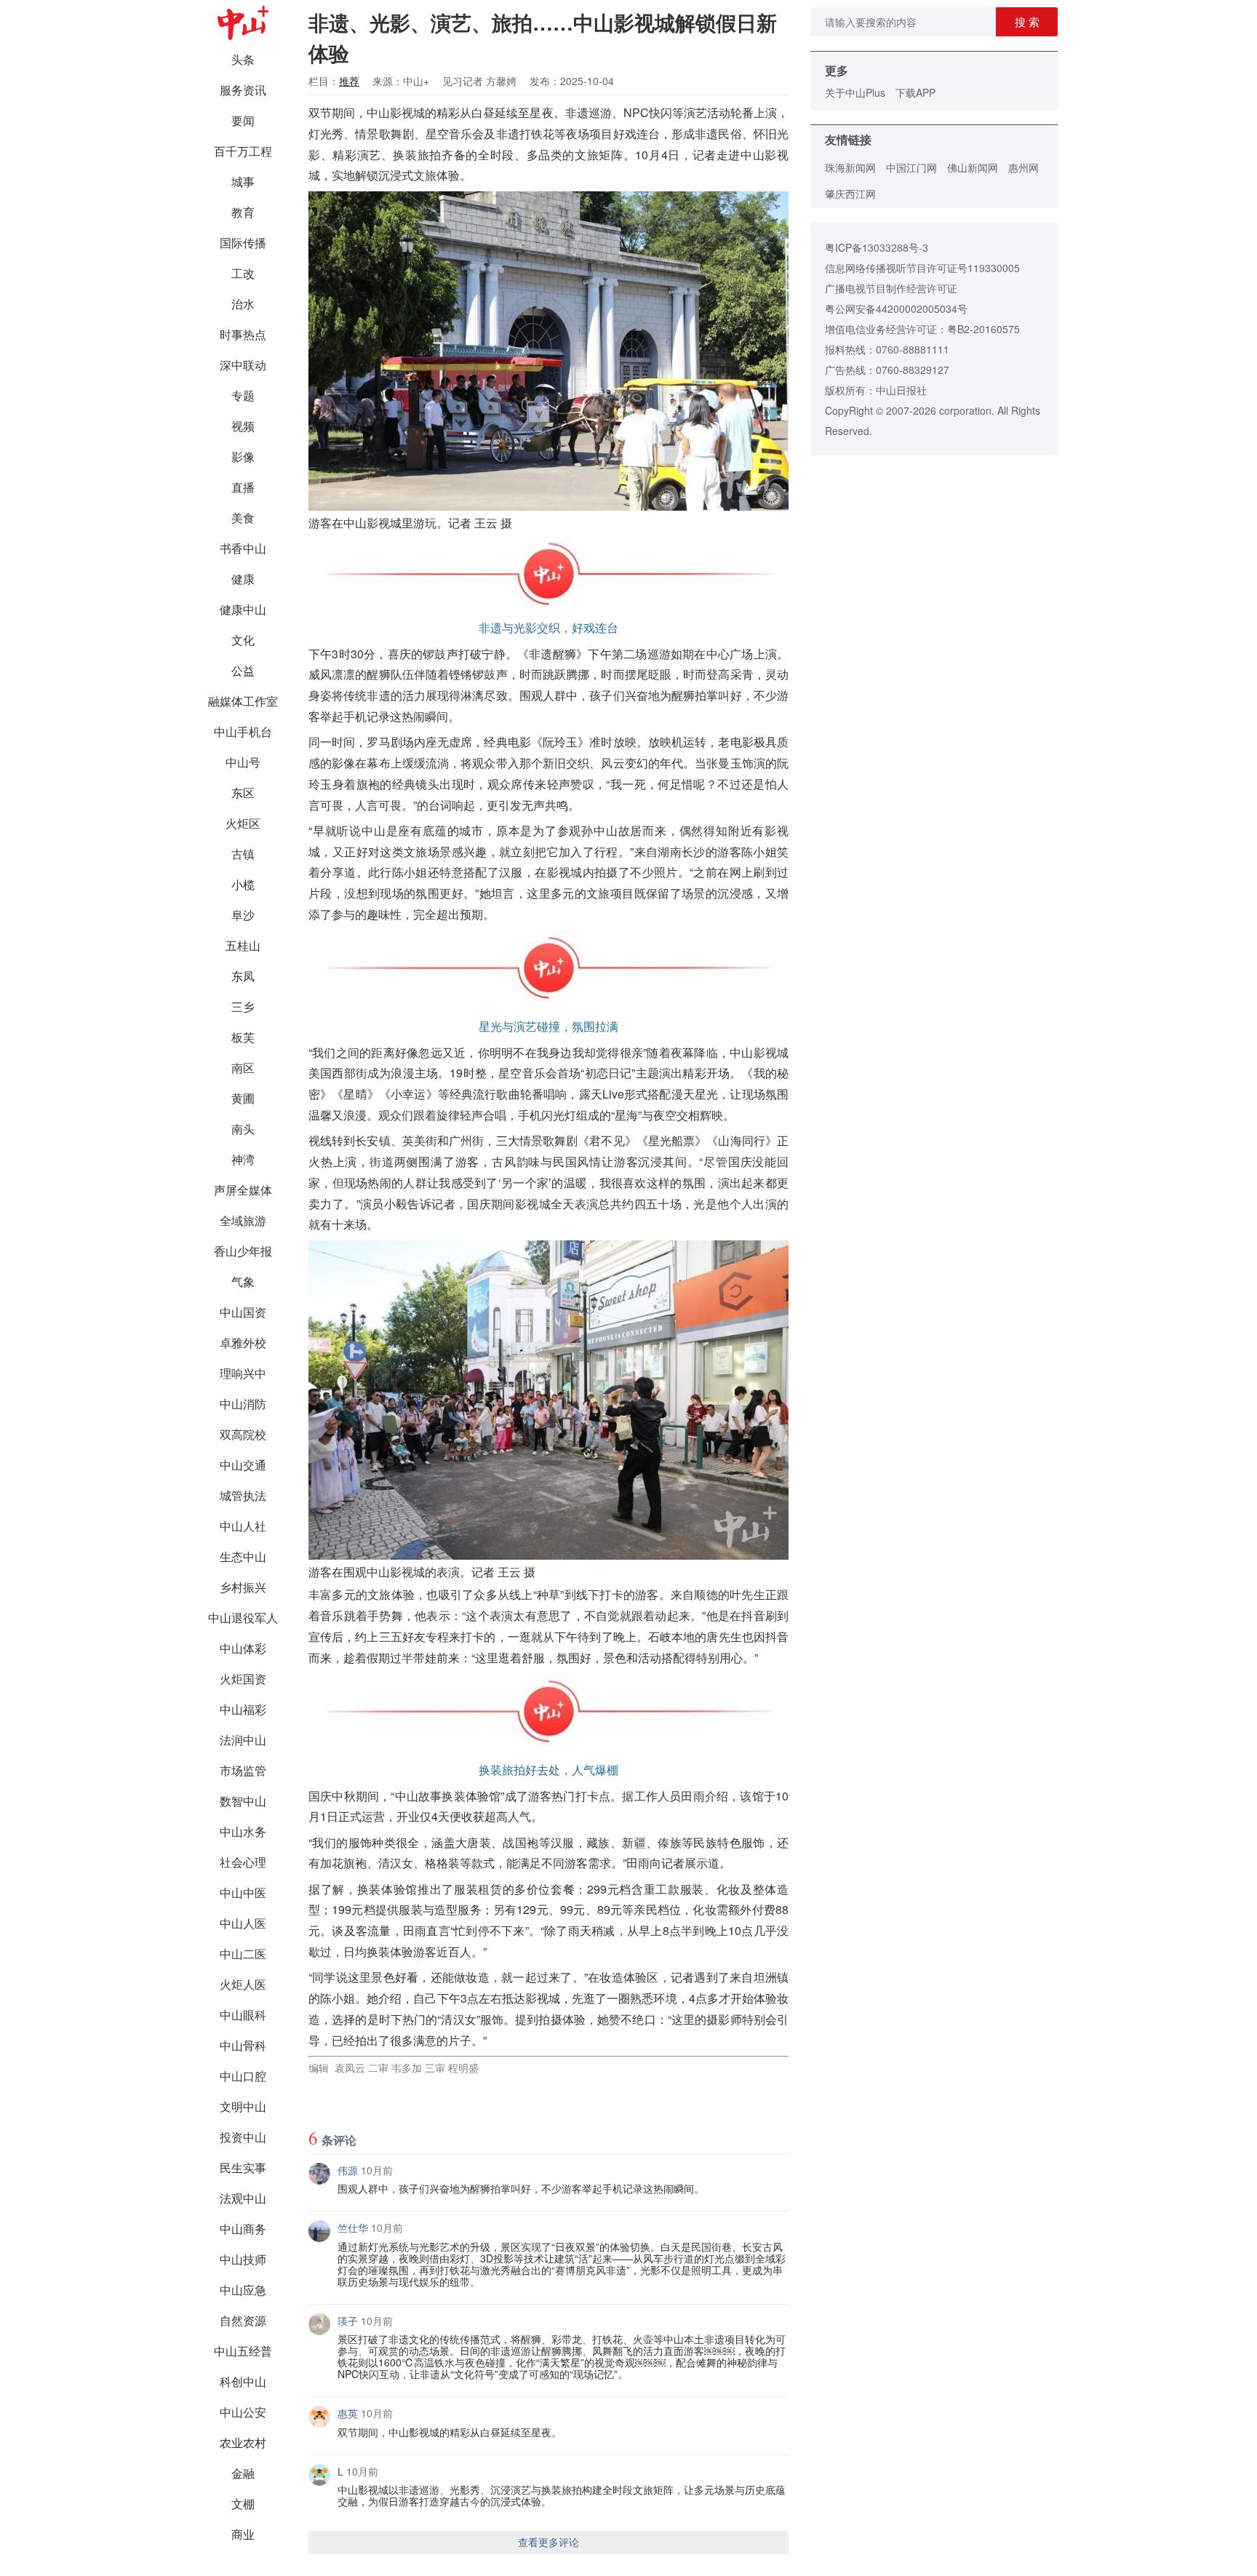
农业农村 (243, 2443)
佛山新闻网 (973, 167)
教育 (243, 212)
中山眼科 (243, 2015)
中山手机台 (243, 731)
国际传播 (243, 243)
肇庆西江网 (850, 194)
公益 (243, 670)
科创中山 (243, 2381)
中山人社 (243, 1526)
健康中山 (243, 609)
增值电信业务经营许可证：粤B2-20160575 (922, 329)
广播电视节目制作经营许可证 (891, 288)
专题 (243, 395)
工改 (243, 273)
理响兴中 (243, 1373)
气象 (243, 1281)
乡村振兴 (243, 1587)
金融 (243, 2473)
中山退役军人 (243, 1618)
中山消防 (243, 1404)
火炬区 (243, 823)
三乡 (243, 1006)
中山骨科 (243, 2045)
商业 (243, 2534)
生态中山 (243, 1556)
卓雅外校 (243, 1343)
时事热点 (243, 334)
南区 (243, 1068)
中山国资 (243, 1312)
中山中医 (243, 1893)
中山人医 (243, 1923)
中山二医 (243, 1954)
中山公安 (243, 2412)
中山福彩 (243, 1709)
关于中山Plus (855, 92)
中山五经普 (243, 2351)
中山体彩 (243, 1648)
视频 (243, 426)
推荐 (349, 81)
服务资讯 (243, 90)
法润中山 (243, 1740)
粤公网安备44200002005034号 (896, 308)
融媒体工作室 (243, 701)
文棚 (243, 2504)
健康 (243, 579)
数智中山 (243, 1801)
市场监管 (243, 1770)
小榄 (243, 884)
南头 (243, 1129)
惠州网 (1023, 167)
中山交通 (243, 1465)
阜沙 (243, 915)
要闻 (243, 120)
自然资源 (243, 2320)
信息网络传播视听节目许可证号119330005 (922, 268)
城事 (243, 182)
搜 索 (1027, 21)
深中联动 (243, 365)
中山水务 (243, 1831)
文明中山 (243, 2106)
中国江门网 (911, 167)
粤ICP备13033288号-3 (877, 247)
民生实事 (243, 2168)
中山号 (243, 762)
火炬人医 (243, 1984)
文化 (243, 640)
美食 (243, 518)
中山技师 (243, 2259)
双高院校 (243, 1434)
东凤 (243, 976)
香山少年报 (243, 1251)
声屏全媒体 (243, 1190)
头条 (243, 59)
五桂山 (243, 945)
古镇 (243, 854)
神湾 (243, 1159)
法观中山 (243, 2198)
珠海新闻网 (850, 167)
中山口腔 (243, 2076)
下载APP (915, 92)
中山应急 (243, 2290)
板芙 (243, 1037)
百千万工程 (243, 151)
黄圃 (243, 1098)
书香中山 (243, 548)
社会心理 (243, 1862)
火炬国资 (243, 1679)
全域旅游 (243, 1220)
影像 (243, 456)
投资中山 (243, 2137)
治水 (243, 304)
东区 (243, 793)
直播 (243, 487)
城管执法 (243, 1495)
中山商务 (243, 2229)
